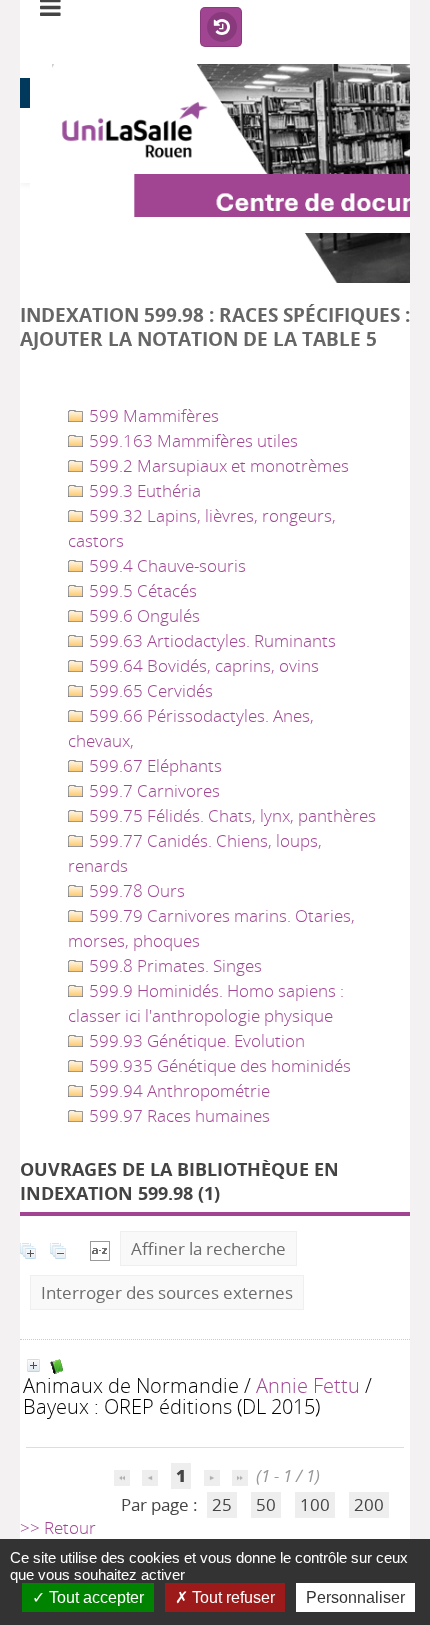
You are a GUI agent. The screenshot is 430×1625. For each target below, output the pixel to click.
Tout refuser (231, 1597)
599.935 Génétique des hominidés (218, 1065)
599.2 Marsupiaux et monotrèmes (217, 465)
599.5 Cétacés (141, 590)
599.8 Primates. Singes (173, 965)
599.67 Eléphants (153, 765)
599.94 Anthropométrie (177, 1090)
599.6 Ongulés (142, 615)
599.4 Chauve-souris (165, 565)
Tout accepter (94, 1597)
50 (266, 1504)
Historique (221, 28)
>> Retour (58, 1527)
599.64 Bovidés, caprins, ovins (202, 665)
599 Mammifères (152, 415)
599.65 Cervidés (149, 690)
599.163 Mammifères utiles (191, 440)
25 (222, 1504)
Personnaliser (355, 1597)
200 (369, 1504)
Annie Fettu (308, 1385)
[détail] (33, 1365)
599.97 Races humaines (177, 1115)
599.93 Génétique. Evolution (195, 1040)
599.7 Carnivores (152, 790)
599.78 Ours (135, 890)
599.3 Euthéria (143, 490)
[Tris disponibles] (100, 1248)
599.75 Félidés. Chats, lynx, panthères (230, 815)
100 (315, 1504)
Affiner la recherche (208, 1248)
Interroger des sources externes (167, 1292)
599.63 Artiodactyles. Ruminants (210, 640)
